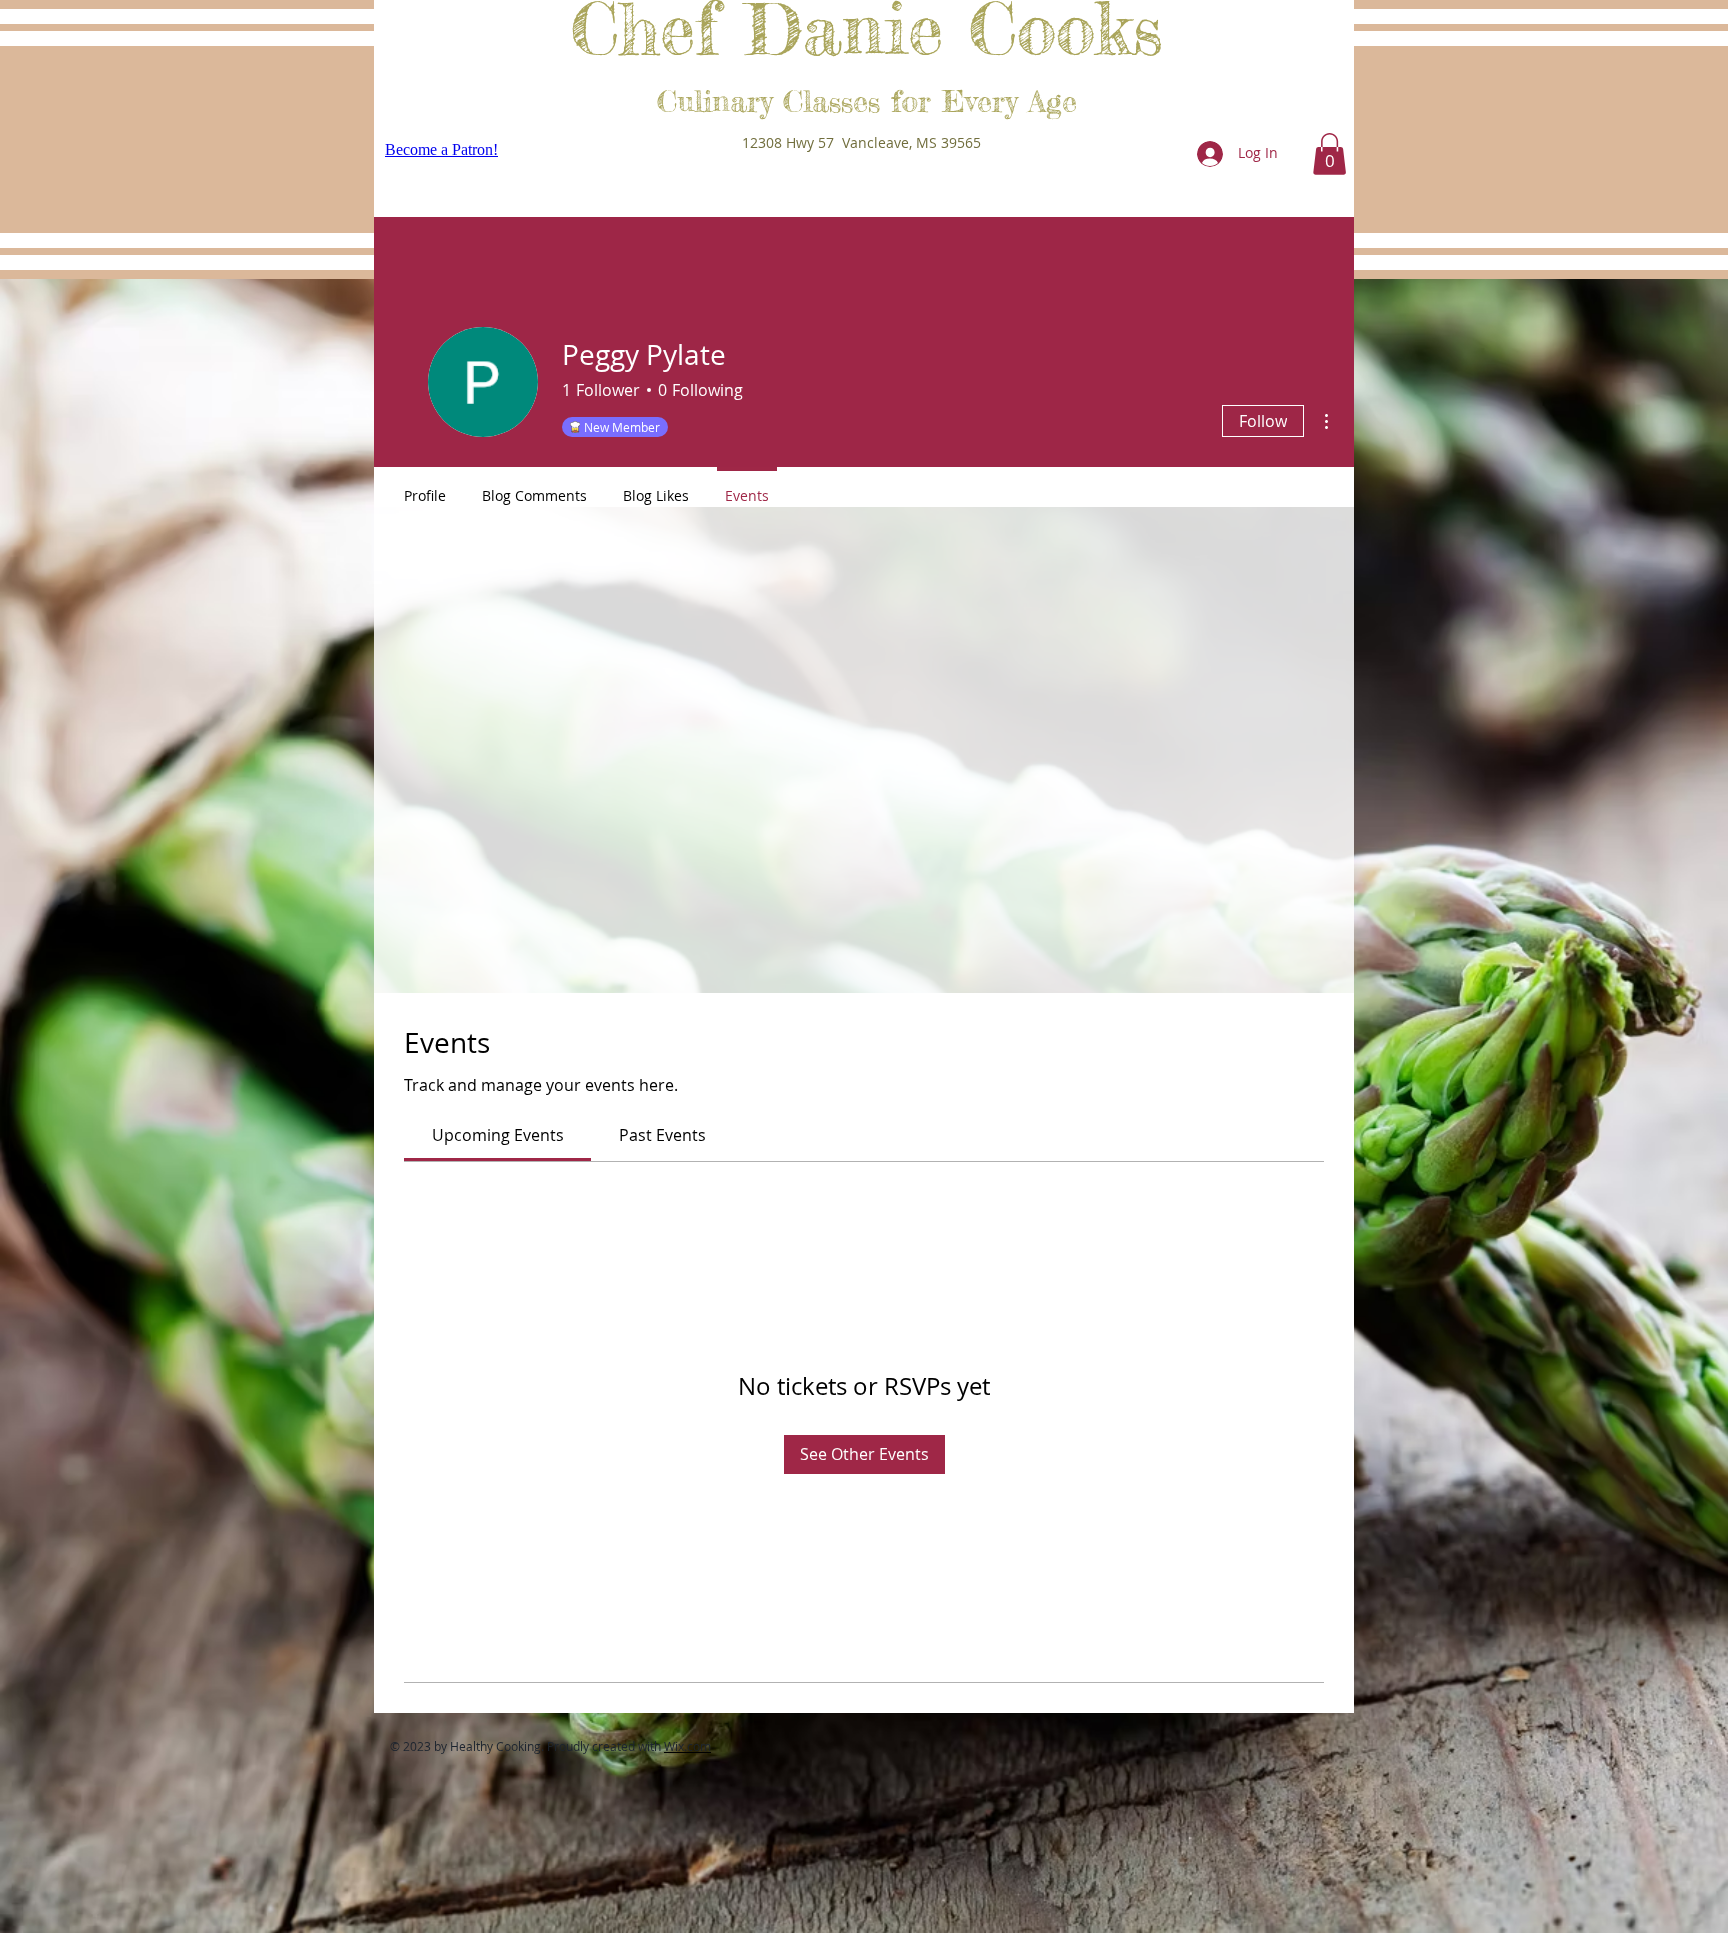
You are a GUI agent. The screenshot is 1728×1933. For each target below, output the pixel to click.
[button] (1329, 154)
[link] (498, 1135)
